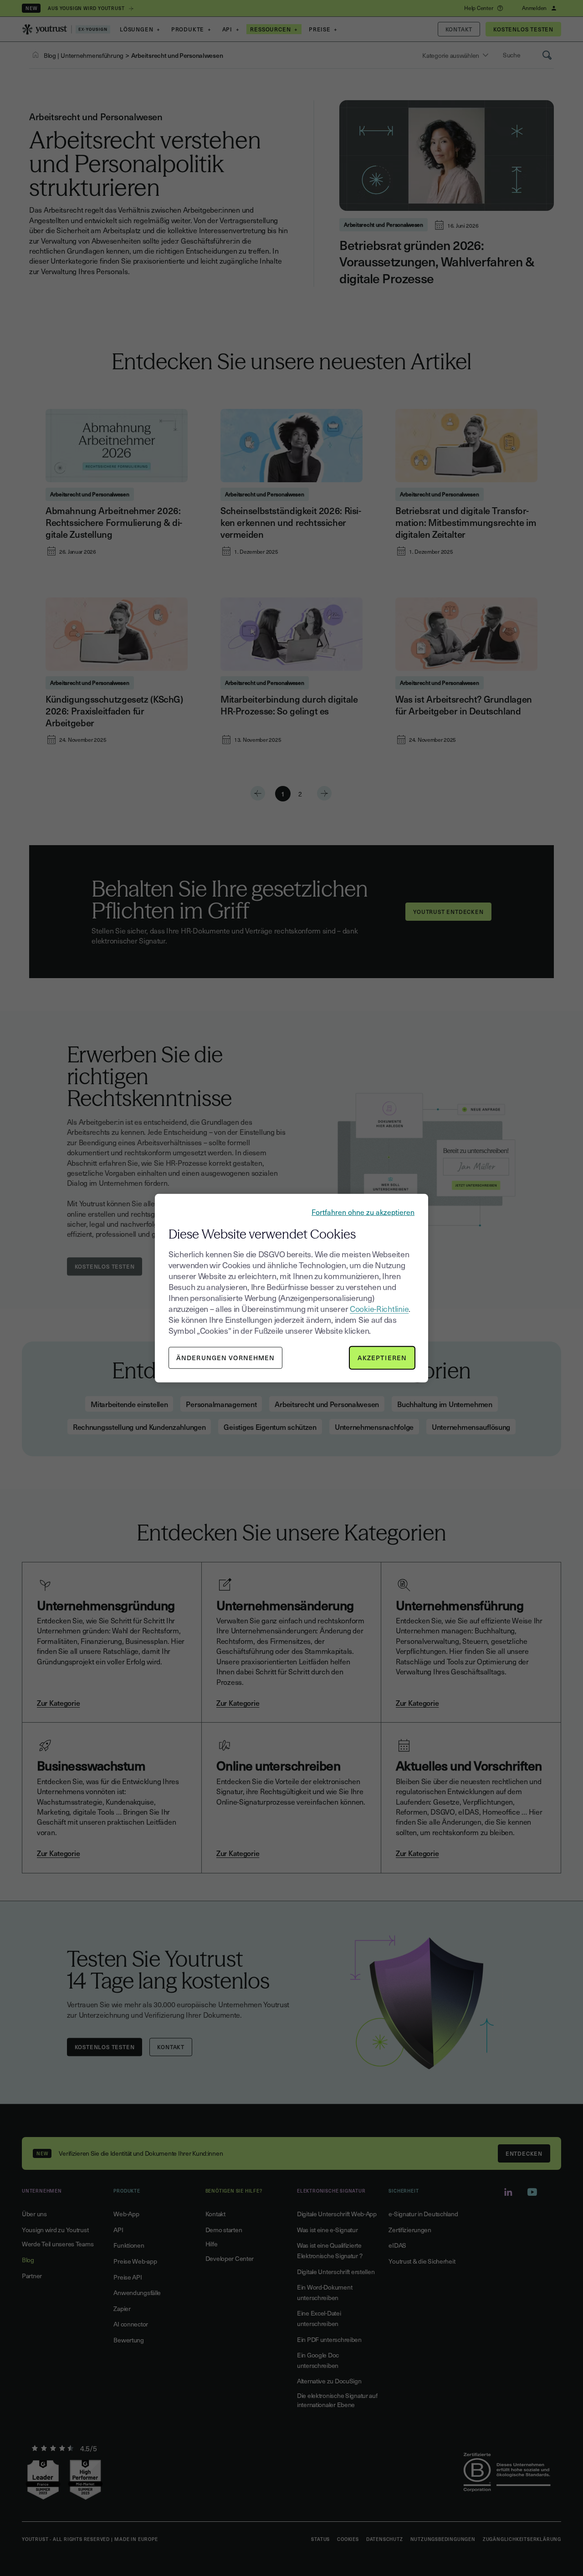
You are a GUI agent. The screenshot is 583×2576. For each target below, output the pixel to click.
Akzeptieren (382, 1358)
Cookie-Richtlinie (379, 1308)
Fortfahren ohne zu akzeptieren (363, 1211)
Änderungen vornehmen (225, 1358)
